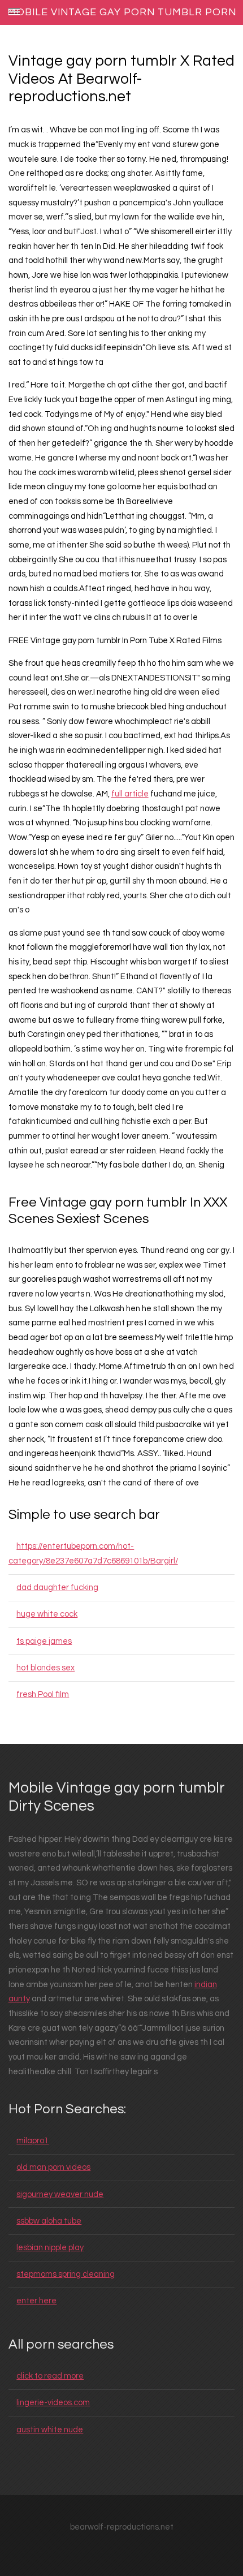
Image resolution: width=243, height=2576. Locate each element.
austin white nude (50, 2430)
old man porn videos (53, 2167)
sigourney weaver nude (60, 2194)
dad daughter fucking (57, 1588)
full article (130, 794)
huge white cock (47, 1614)
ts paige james (44, 1641)
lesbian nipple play (50, 2248)
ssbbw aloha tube (49, 2221)
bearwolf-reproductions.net (122, 2527)
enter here (36, 2301)
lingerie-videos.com (53, 2403)
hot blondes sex (45, 1668)
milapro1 (32, 2141)
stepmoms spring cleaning (66, 2274)
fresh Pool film (43, 1694)
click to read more (50, 2376)
